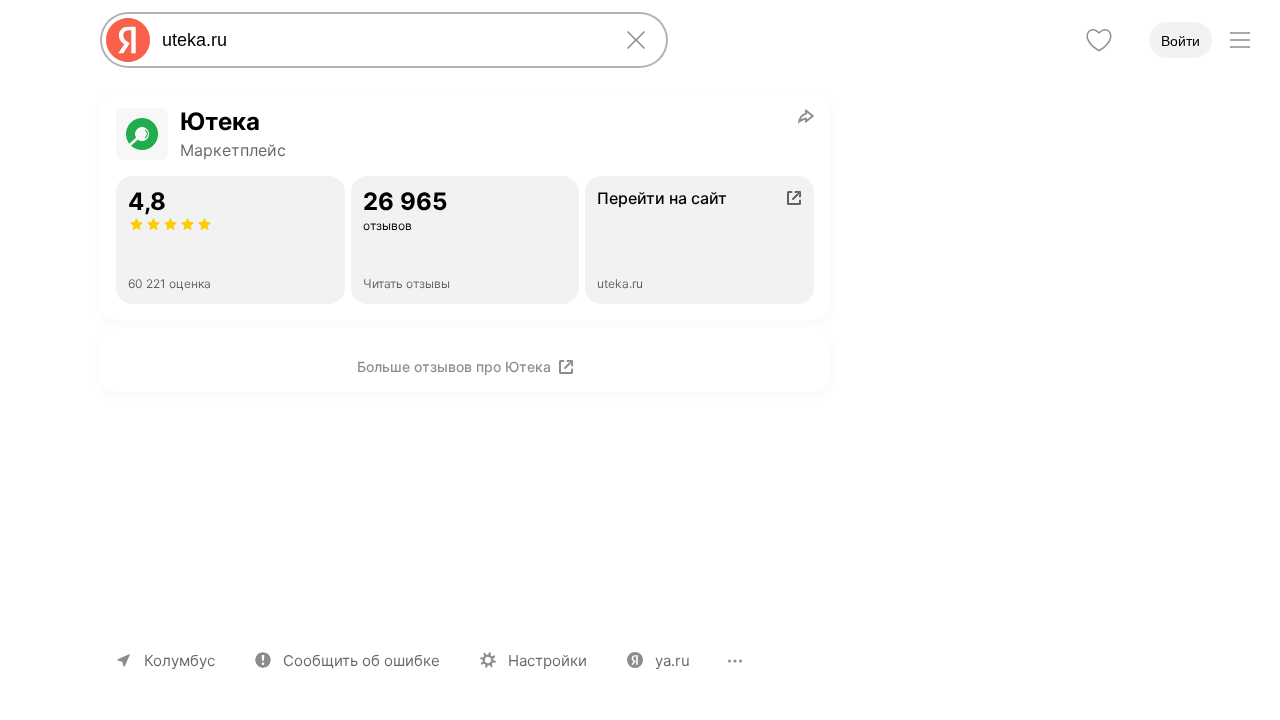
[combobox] (380, 40)
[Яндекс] (128, 40)
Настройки (547, 660)
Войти (1180, 41)
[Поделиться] (806, 116)
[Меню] (1240, 40)
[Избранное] (1099, 40)
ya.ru (672, 660)
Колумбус (179, 660)
